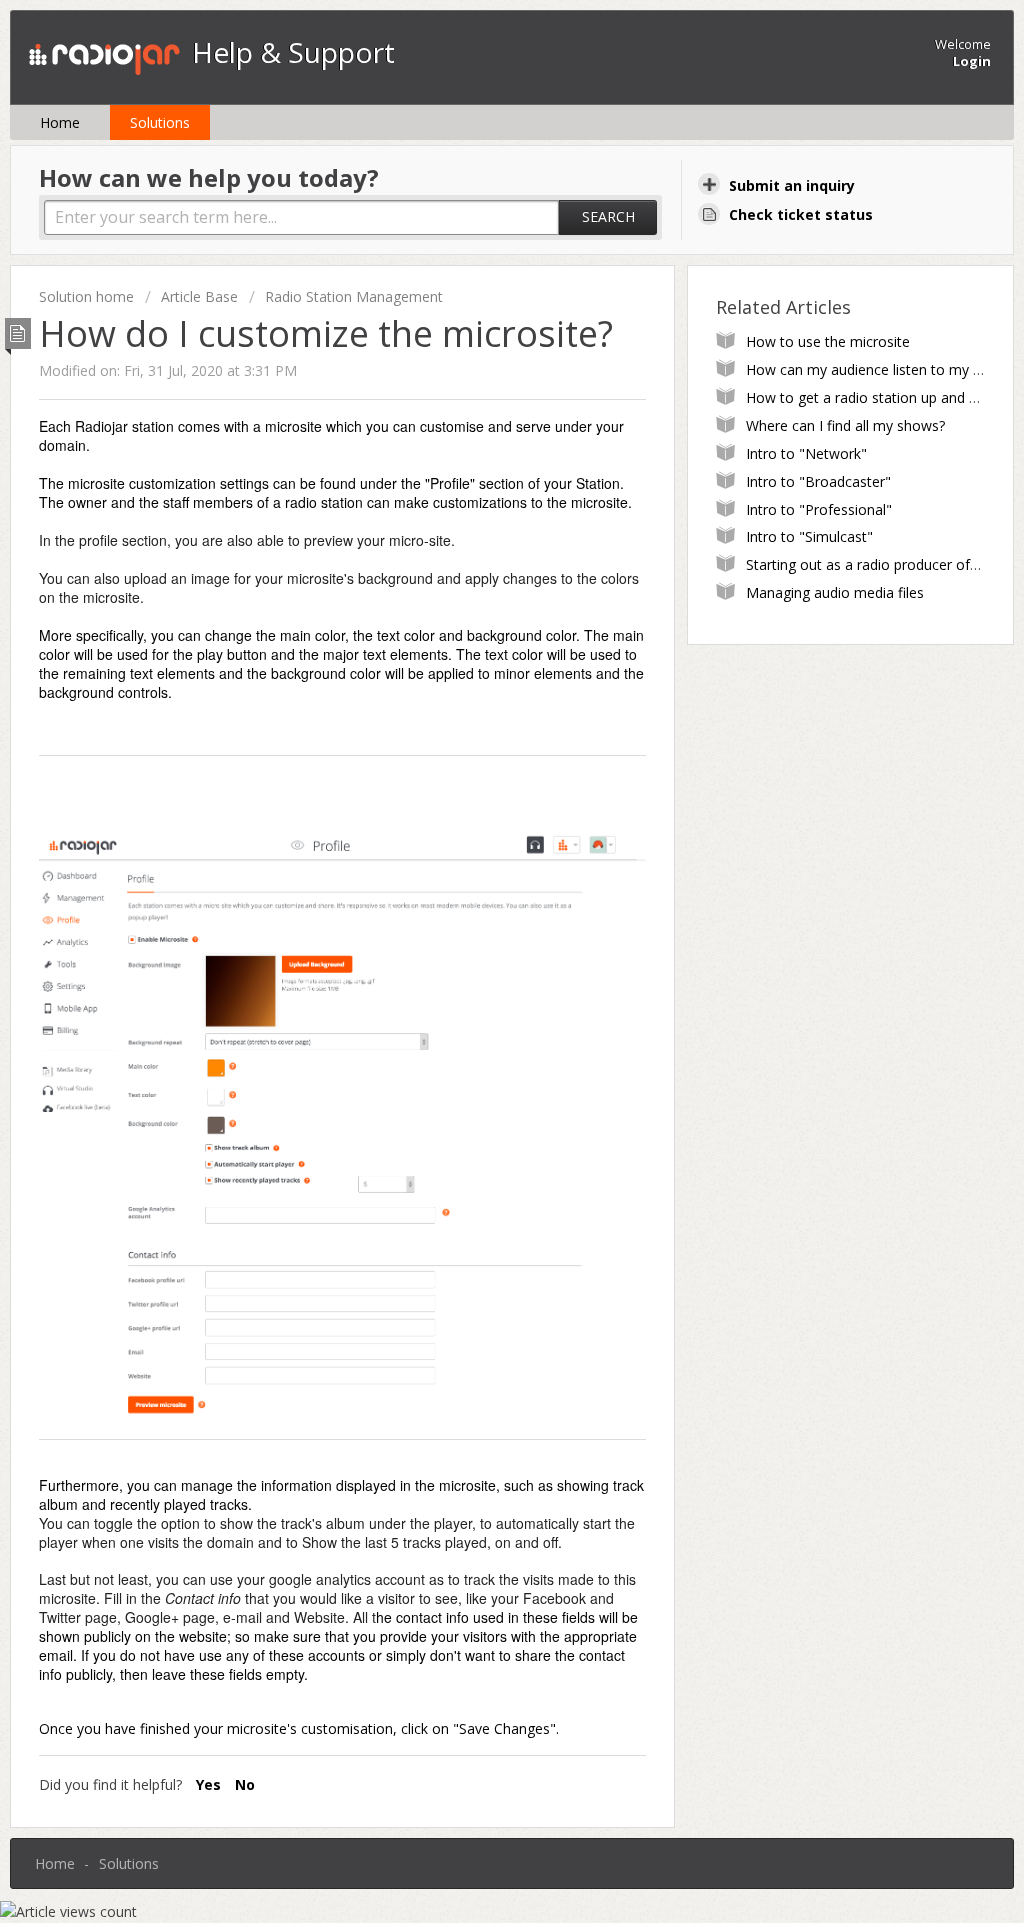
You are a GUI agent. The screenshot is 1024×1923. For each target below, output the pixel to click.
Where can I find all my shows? (845, 425)
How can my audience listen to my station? (885, 369)
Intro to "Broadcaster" (818, 481)
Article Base (199, 296)
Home (60, 122)
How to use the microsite (828, 341)
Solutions (160, 122)
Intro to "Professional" (819, 509)
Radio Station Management (354, 296)
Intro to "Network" (806, 453)
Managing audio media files (835, 592)
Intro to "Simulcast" (809, 536)
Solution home (88, 296)
